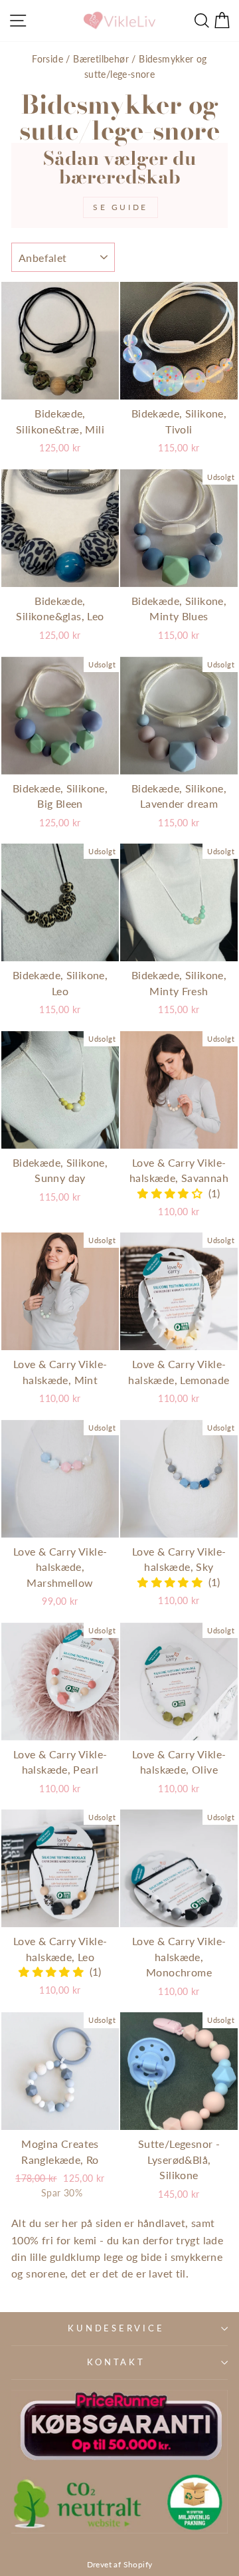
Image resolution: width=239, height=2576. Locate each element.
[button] (173, 1193)
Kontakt (116, 2362)
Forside (47, 59)
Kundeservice (116, 2328)
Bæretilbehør (101, 59)
